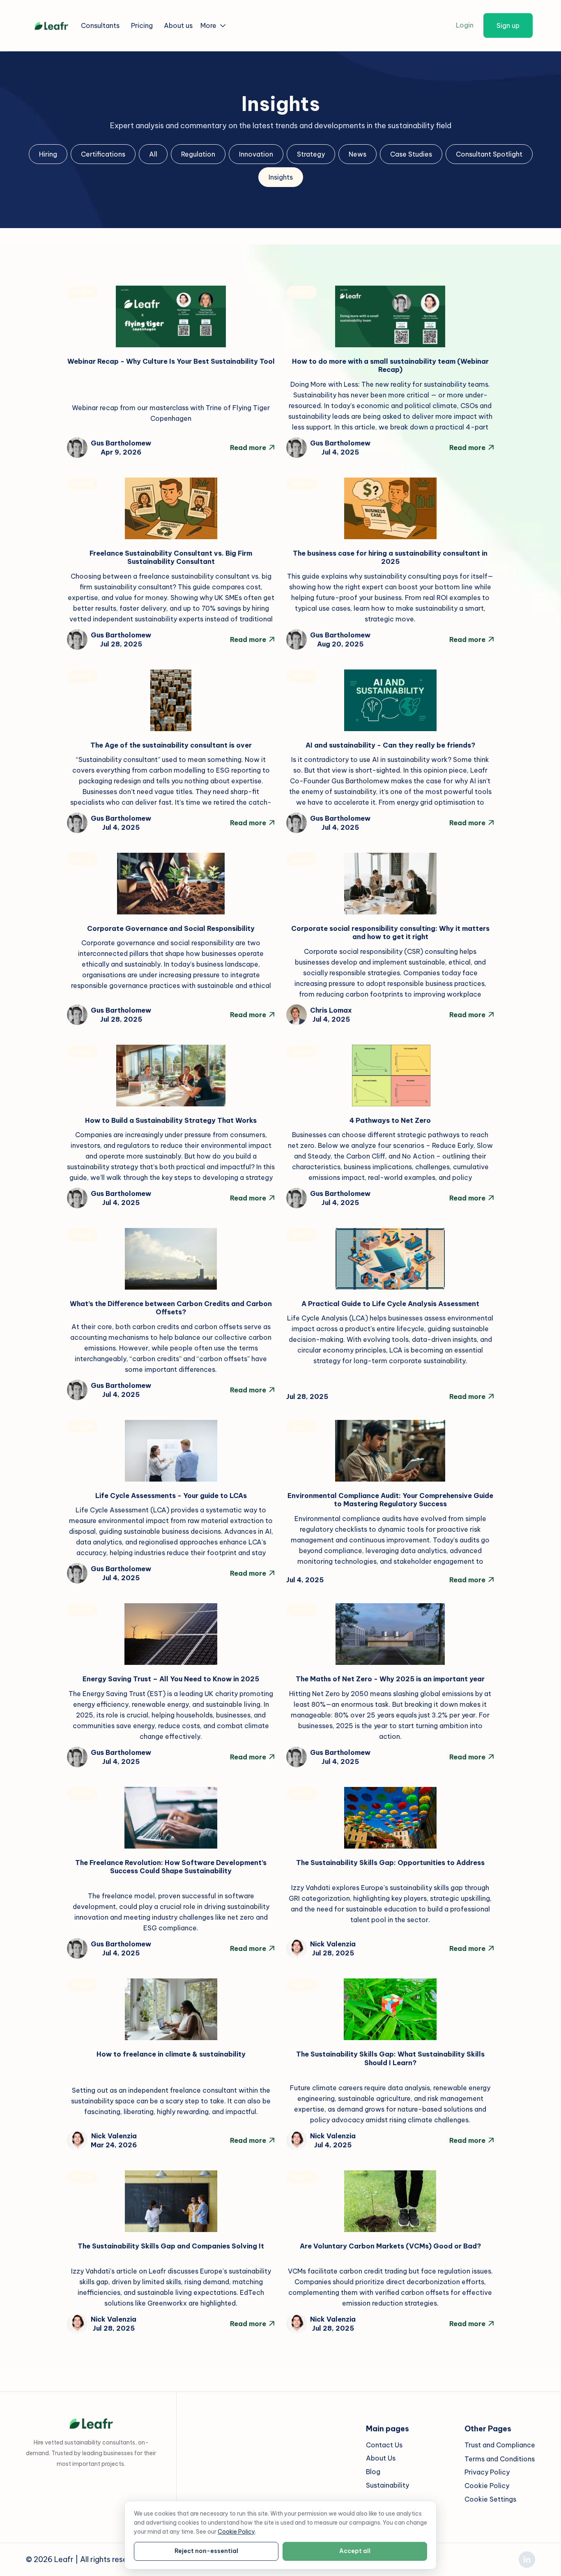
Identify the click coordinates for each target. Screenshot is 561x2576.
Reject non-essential (206, 2551)
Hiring (48, 154)
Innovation (256, 154)
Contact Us (384, 2445)
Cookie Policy (487, 2486)
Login (465, 25)
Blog (373, 2472)
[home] (51, 25)
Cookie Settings (490, 2500)
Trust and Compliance (500, 2445)
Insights (281, 177)
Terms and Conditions (500, 2459)
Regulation (198, 154)
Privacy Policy (487, 2472)
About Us (381, 2458)
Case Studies (411, 154)
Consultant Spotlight (489, 154)
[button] (214, 25)
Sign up (508, 25)
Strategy (311, 154)
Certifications (103, 154)
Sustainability (387, 2486)
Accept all (355, 2551)
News (358, 154)
